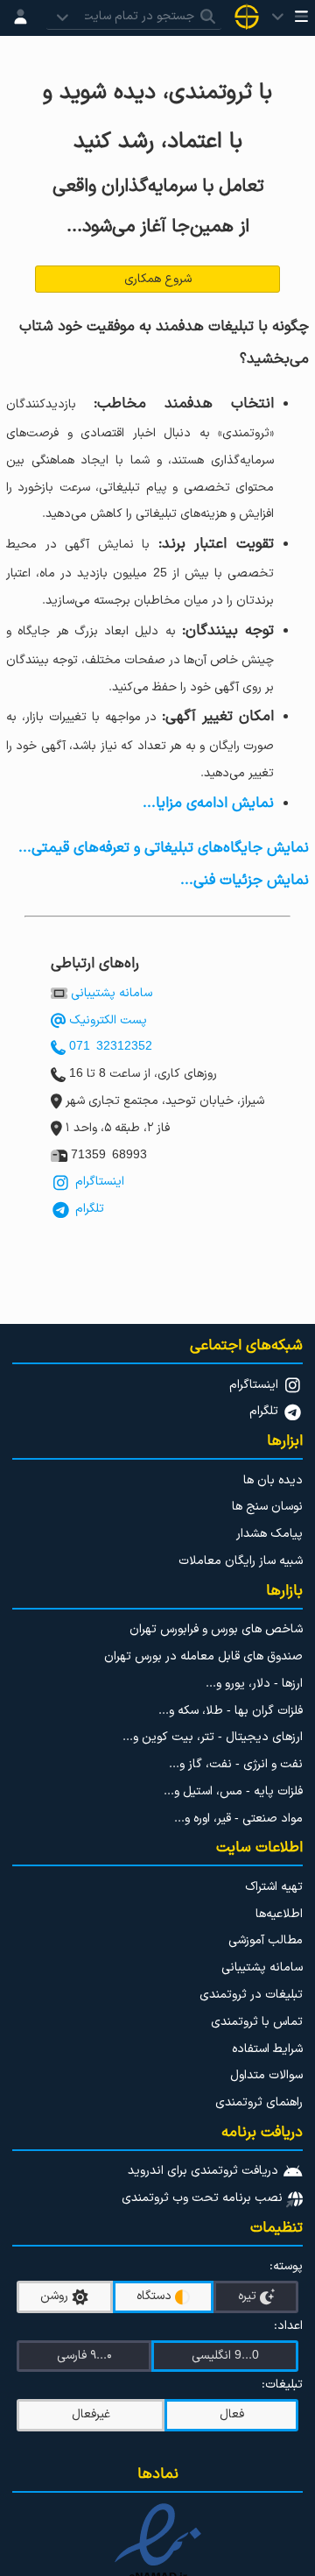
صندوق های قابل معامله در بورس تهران (203, 1656)
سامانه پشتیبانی (112, 993)
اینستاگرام (98, 1182)
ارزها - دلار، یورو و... (254, 1684)
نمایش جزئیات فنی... (245, 880)
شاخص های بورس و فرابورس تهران (216, 1629)
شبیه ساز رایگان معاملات (241, 1561)
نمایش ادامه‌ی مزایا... (208, 803)
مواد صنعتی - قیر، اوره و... (238, 1819)
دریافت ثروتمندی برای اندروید (205, 2171)
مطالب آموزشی (266, 1940)
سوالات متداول (266, 2075)
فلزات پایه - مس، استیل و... (233, 1791)
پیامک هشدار (269, 1534)
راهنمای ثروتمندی (259, 2102)
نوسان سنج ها (267, 1507)
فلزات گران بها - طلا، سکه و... (231, 1711)
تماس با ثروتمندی (257, 2022)
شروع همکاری (158, 279)
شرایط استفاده (267, 2049)
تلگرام (88, 1209)
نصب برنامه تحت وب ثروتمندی (204, 2198)
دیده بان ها (273, 1480)
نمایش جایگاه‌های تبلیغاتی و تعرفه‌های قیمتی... (164, 848)
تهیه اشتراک (274, 1887)
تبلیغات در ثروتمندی (251, 1995)
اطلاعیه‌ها (279, 1914)
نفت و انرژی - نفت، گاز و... (236, 1764)
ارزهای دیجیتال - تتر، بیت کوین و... (213, 1737)
